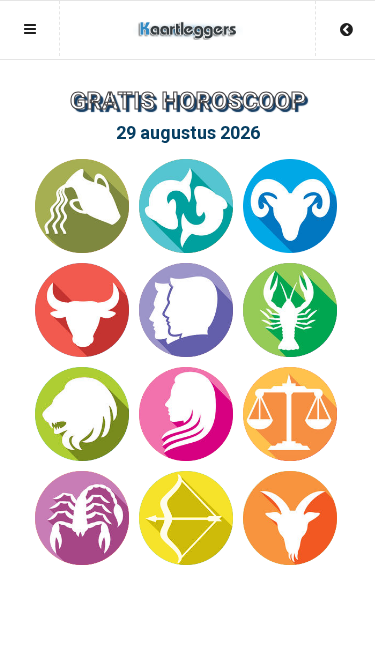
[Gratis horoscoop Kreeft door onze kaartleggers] (290, 310)
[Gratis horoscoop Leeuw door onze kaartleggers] (82, 414)
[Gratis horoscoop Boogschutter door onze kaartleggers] (186, 518)
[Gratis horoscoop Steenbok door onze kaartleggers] (290, 518)
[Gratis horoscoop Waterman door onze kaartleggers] (82, 206)
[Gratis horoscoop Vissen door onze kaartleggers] (186, 206)
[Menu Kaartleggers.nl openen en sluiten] (30, 28)
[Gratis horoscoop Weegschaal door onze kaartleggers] (290, 414)
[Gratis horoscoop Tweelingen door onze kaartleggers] (186, 310)
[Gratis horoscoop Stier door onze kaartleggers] (82, 310)
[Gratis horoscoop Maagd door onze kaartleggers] (186, 414)
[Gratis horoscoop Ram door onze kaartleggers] (290, 206)
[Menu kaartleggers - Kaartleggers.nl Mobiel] (188, 20)
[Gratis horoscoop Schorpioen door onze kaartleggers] (82, 518)
